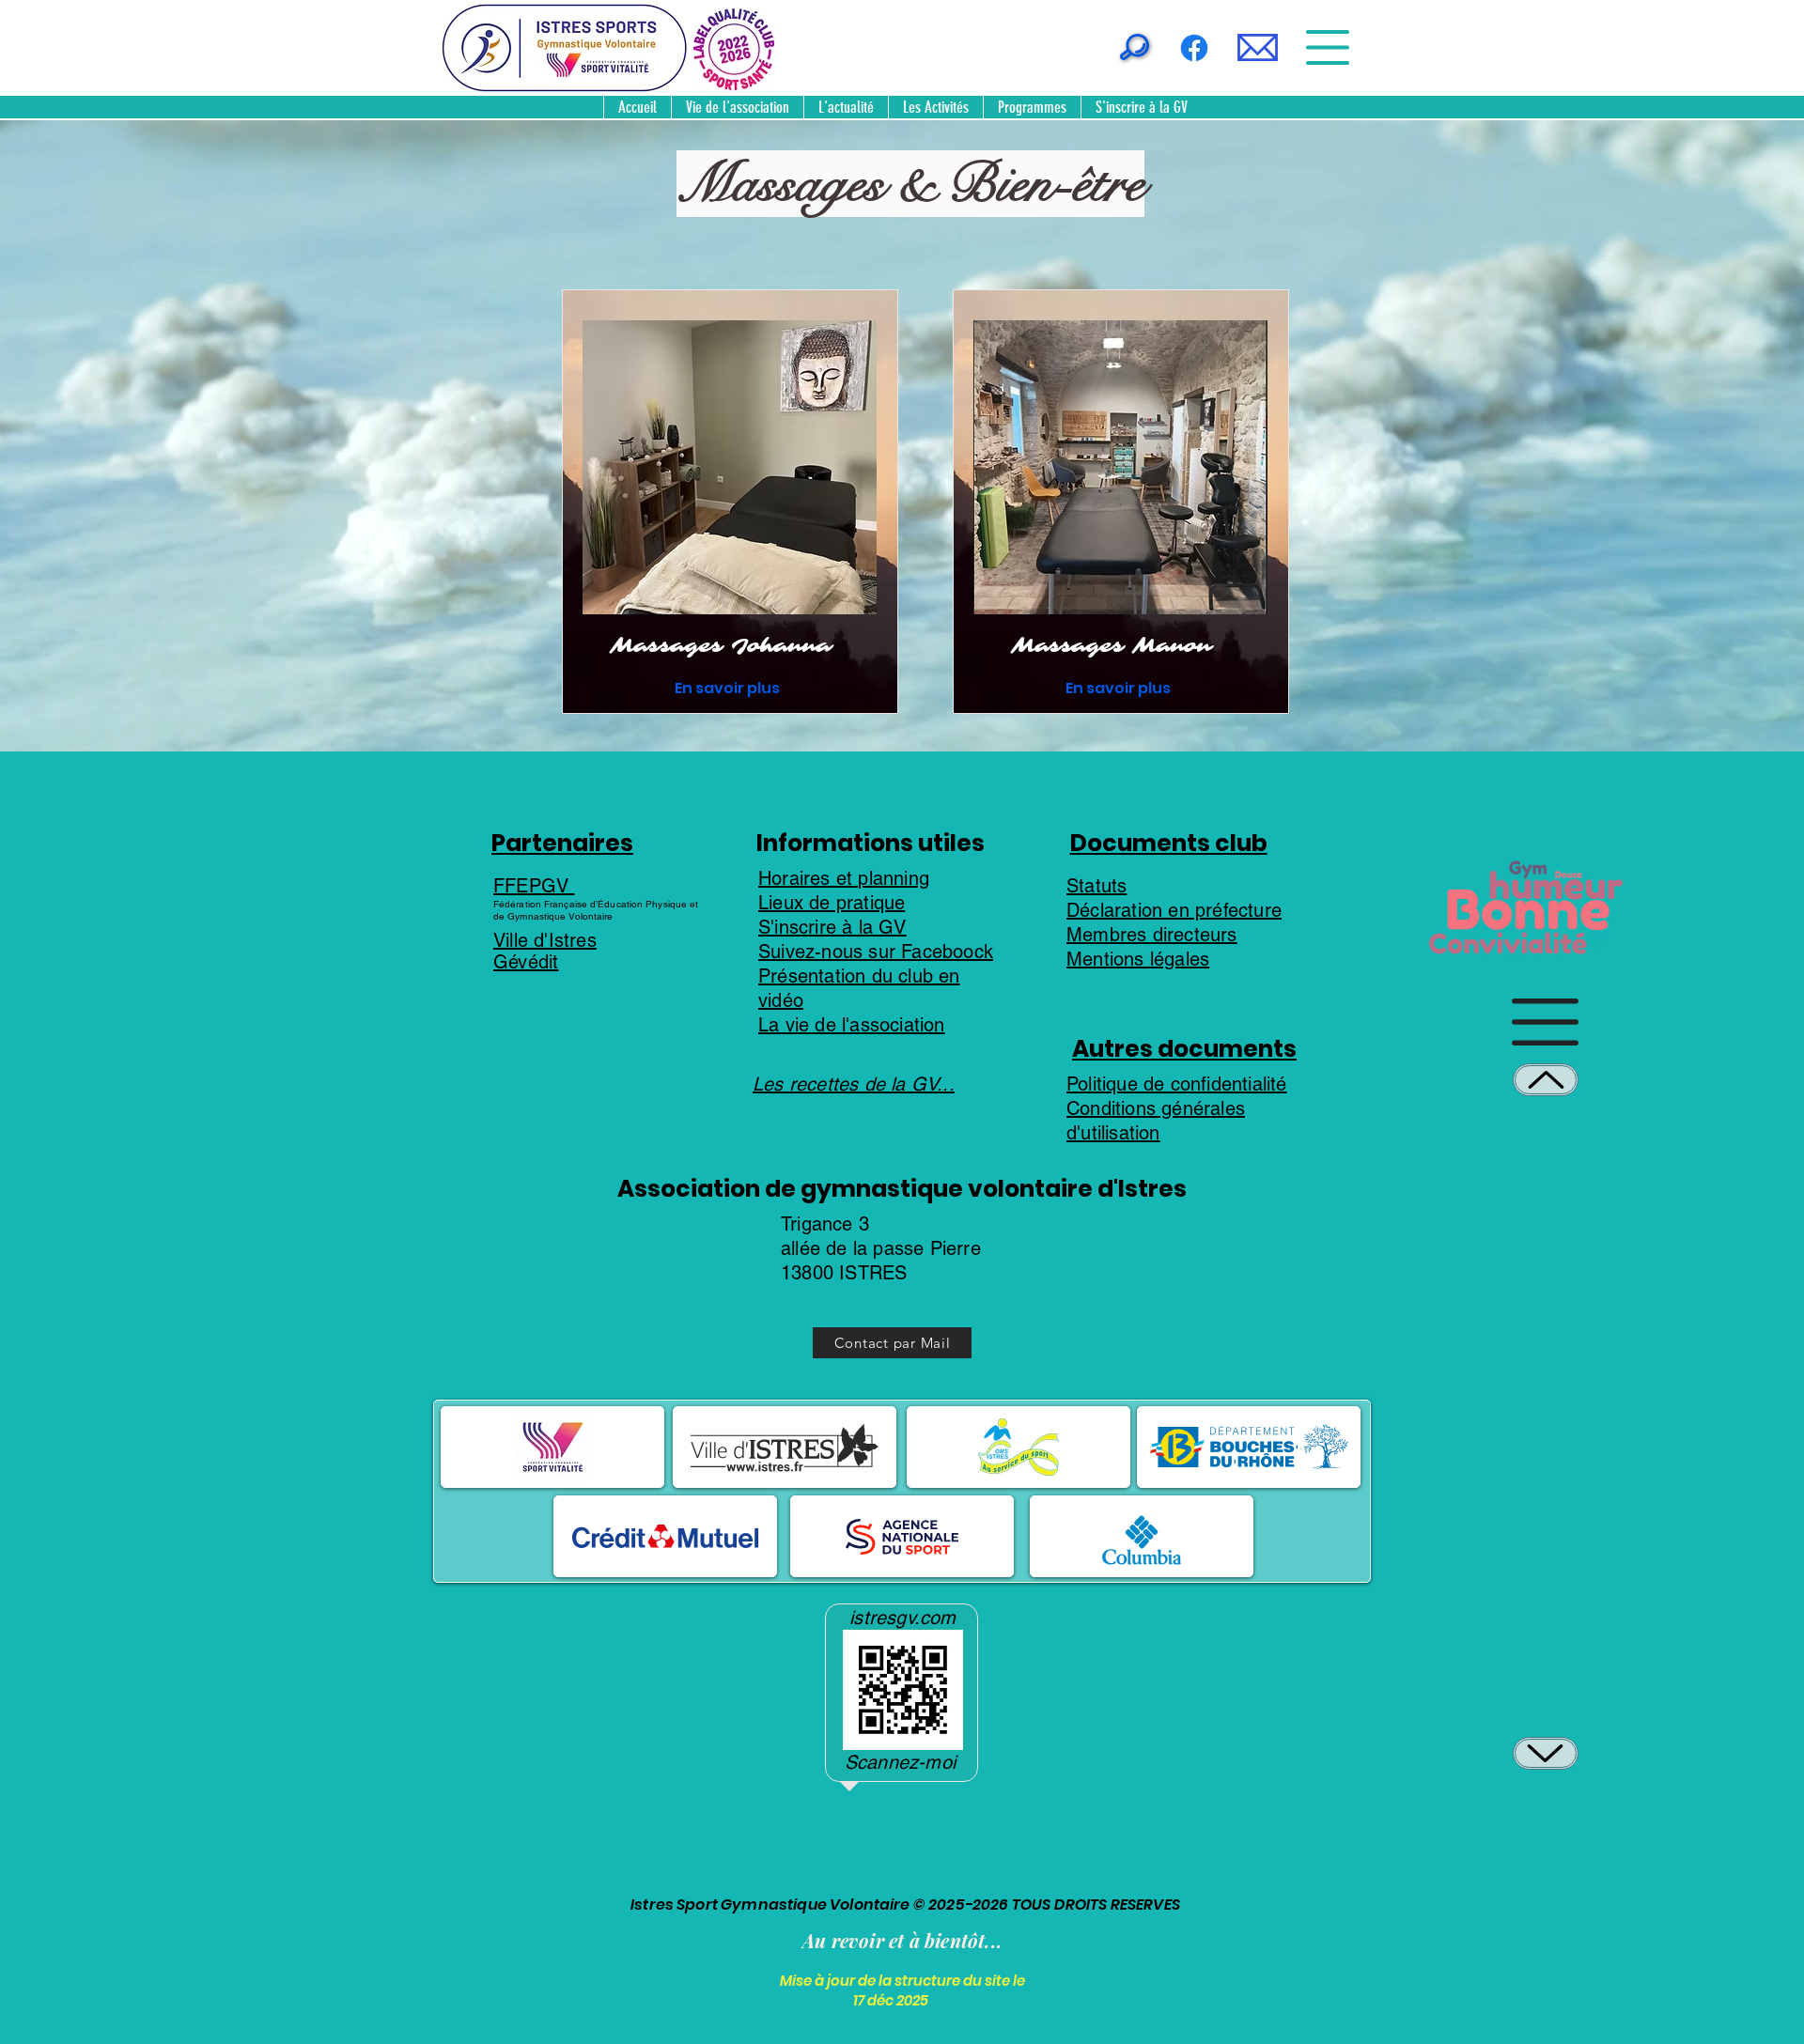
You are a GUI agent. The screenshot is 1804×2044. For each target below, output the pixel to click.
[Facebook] (1194, 48)
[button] (1258, 47)
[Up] (1546, 1080)
